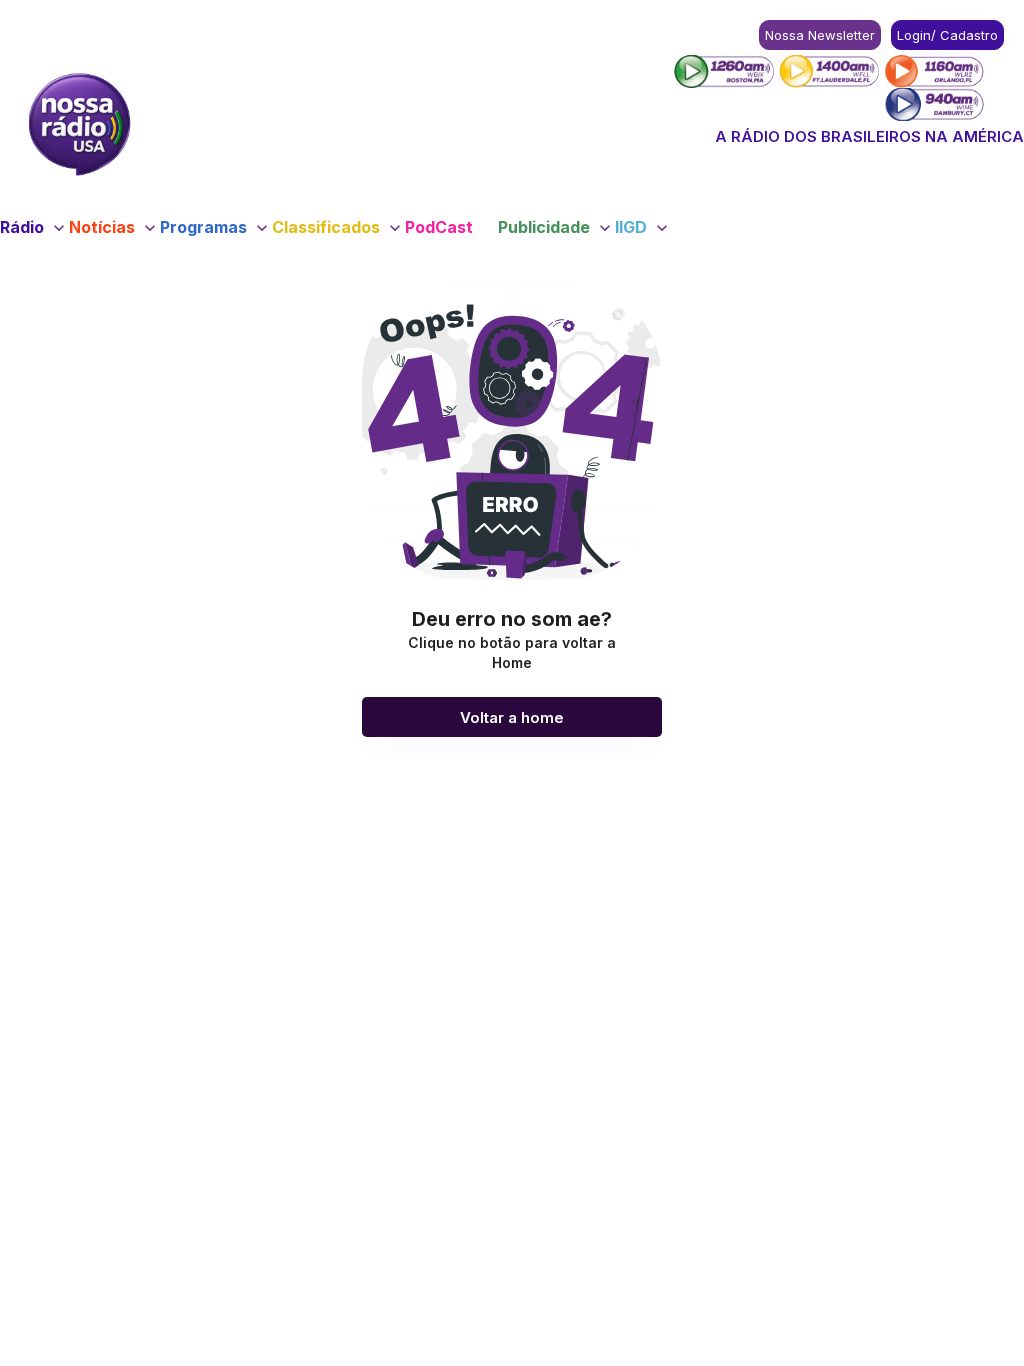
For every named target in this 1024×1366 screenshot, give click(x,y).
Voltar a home (512, 717)
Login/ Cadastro (947, 35)
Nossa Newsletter (820, 35)
